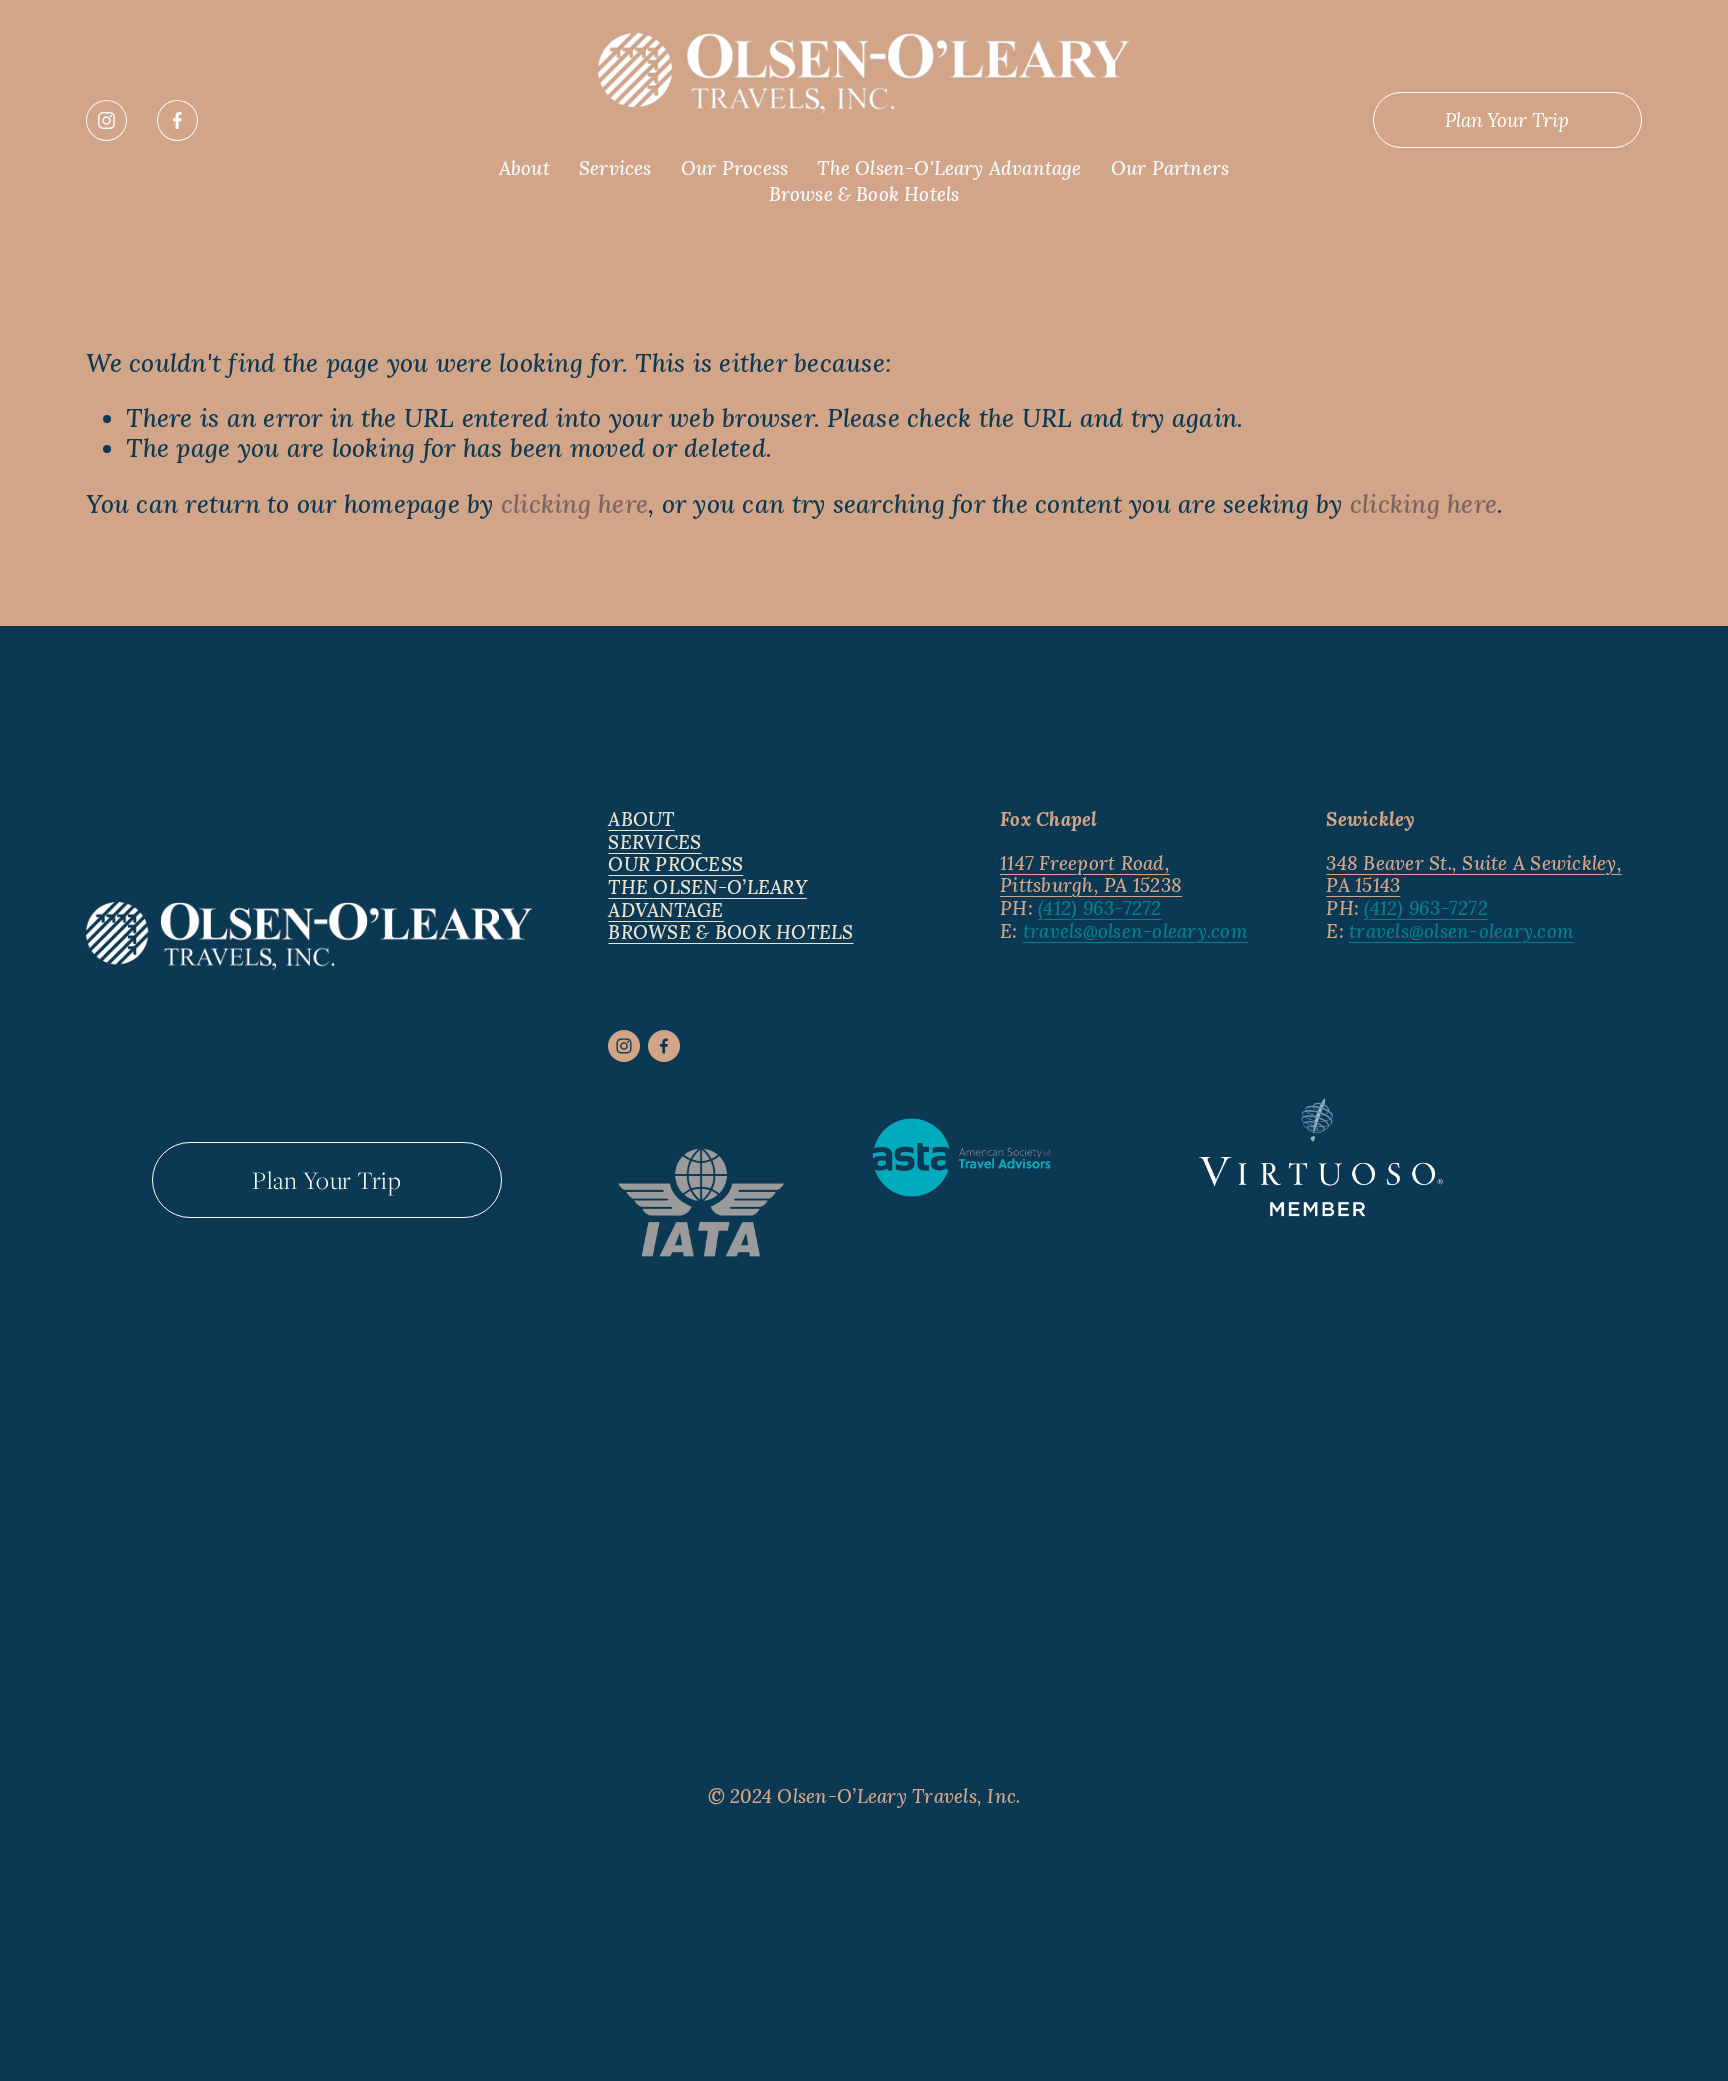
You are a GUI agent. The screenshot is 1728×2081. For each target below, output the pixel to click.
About (524, 168)
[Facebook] (177, 120)
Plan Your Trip (1506, 120)
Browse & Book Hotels (864, 194)
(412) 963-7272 (1100, 908)
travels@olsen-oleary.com (1135, 931)
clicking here (574, 504)
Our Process (734, 168)
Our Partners (1170, 168)
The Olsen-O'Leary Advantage (949, 168)
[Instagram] (106, 120)
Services (615, 168)
